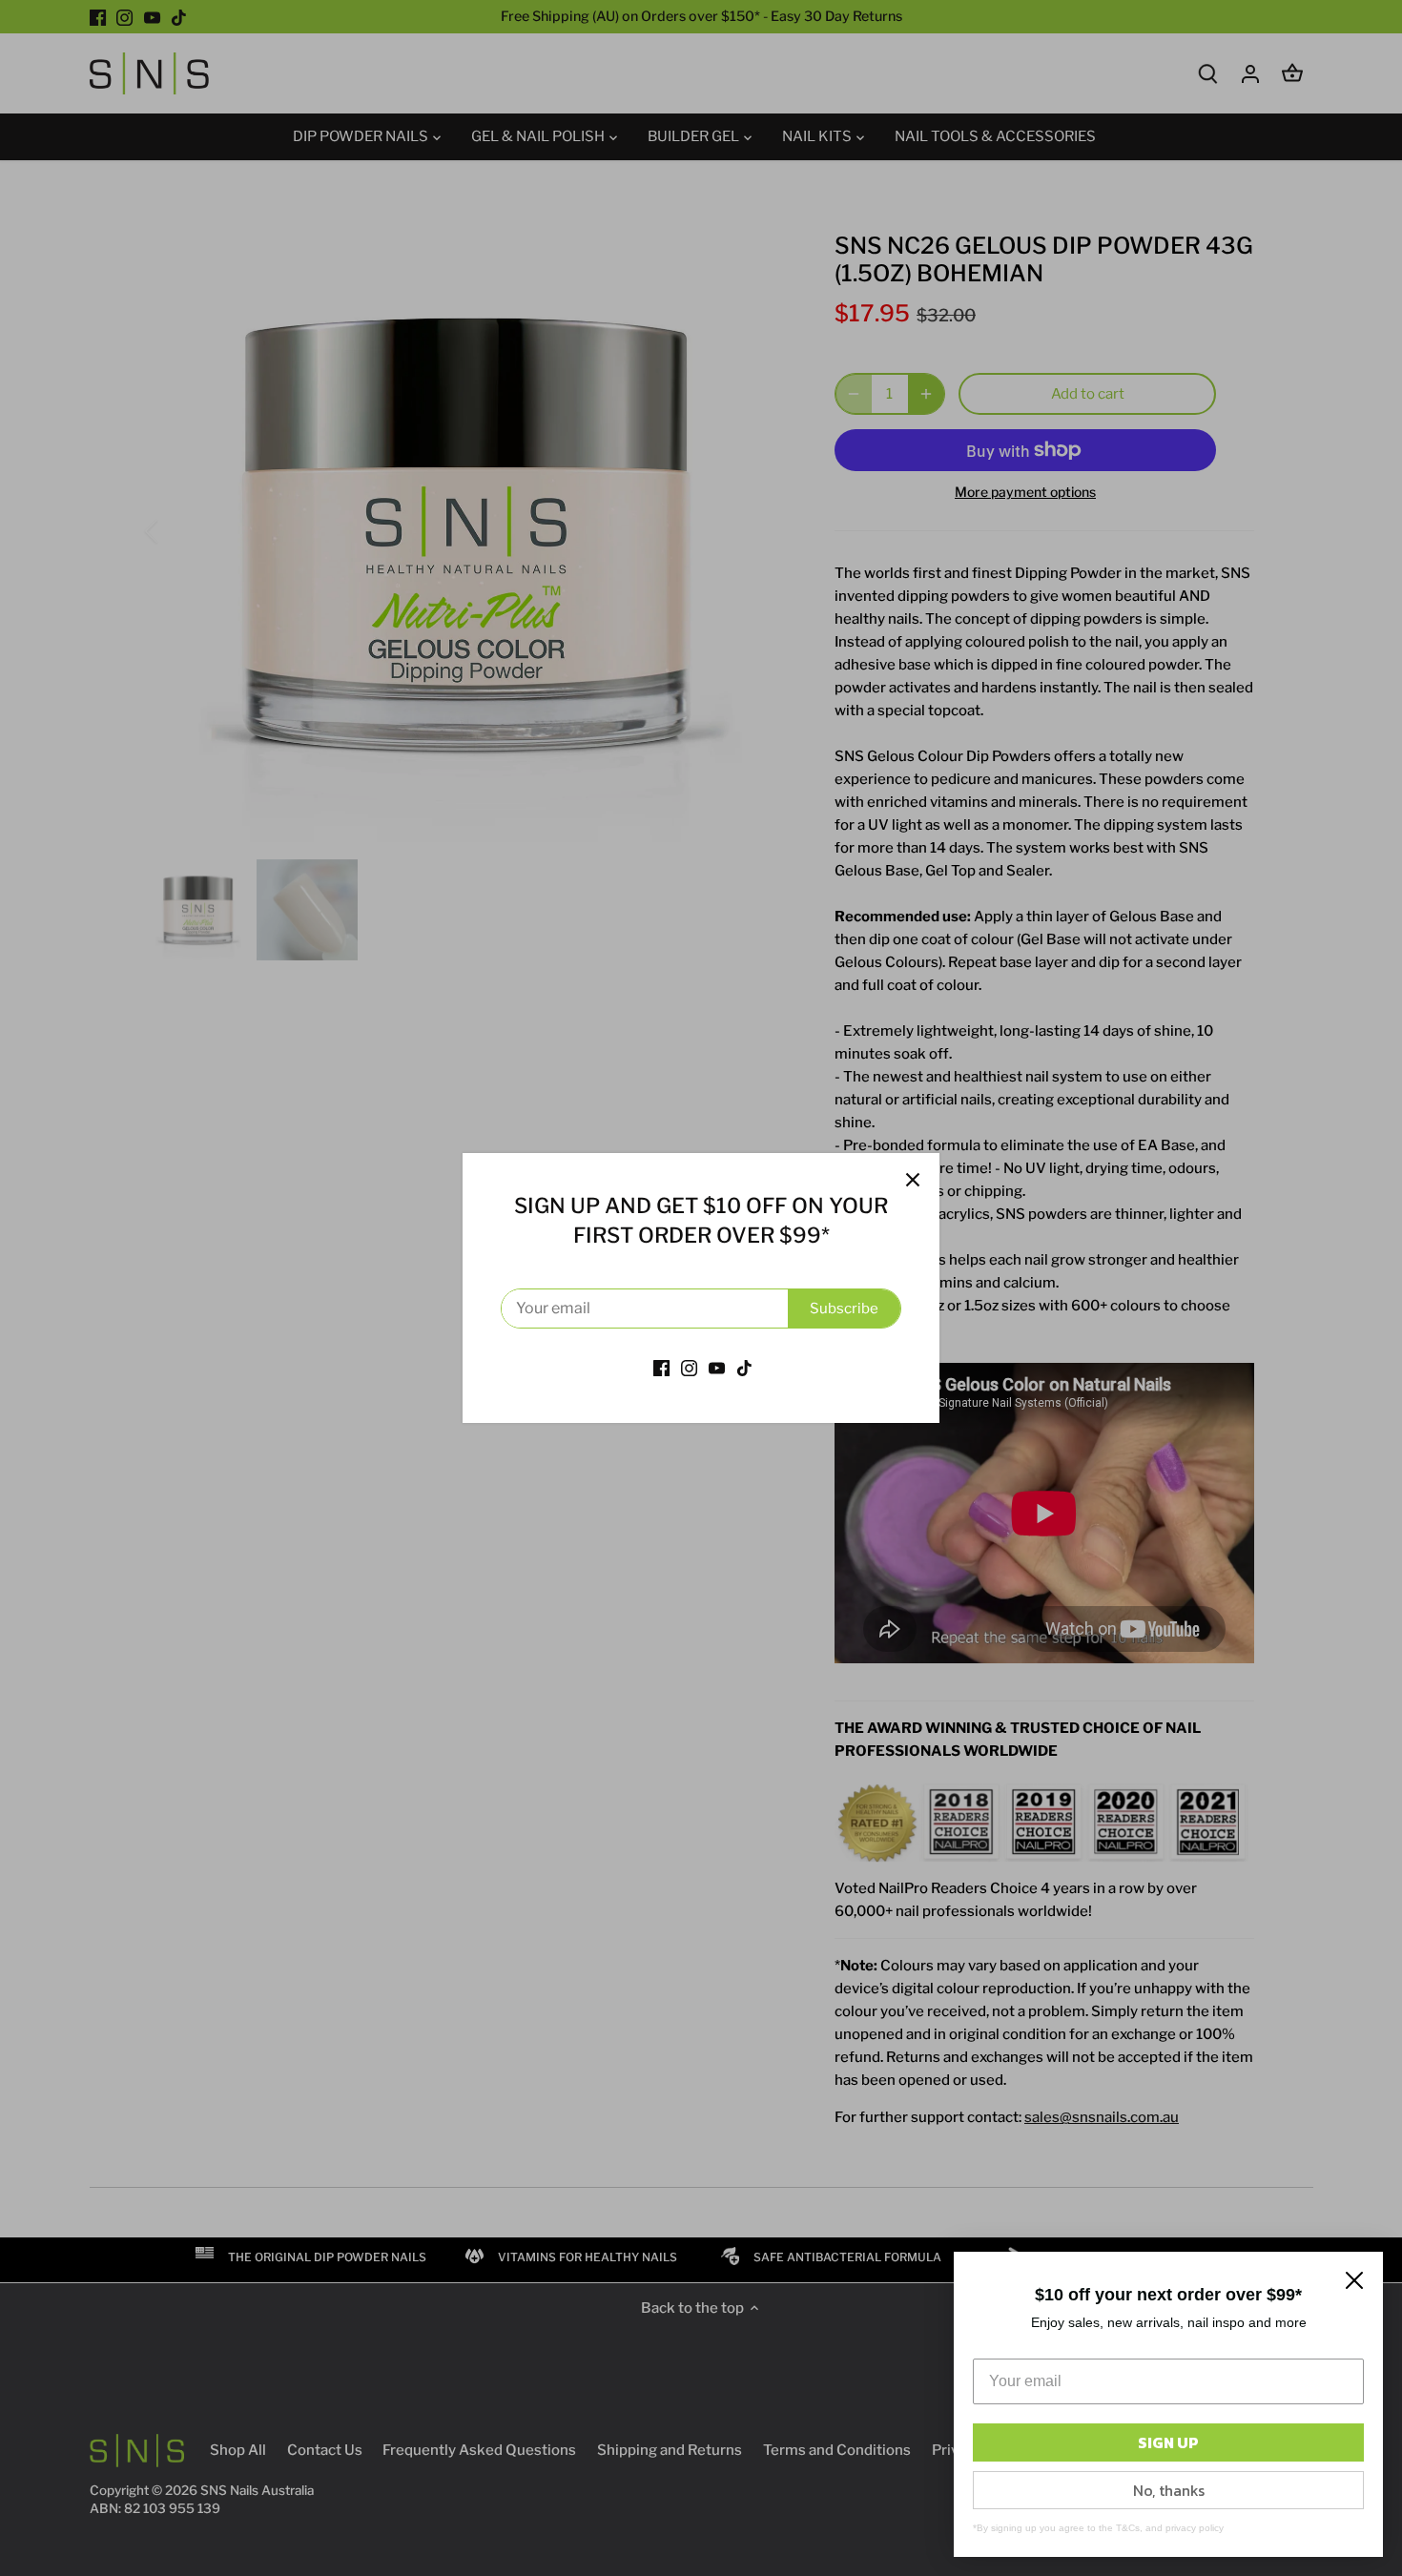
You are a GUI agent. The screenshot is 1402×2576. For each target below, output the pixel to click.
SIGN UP (1168, 2442)
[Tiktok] (744, 1367)
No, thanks (1169, 2490)
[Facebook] (661, 1367)
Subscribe (844, 1309)
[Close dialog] (1354, 2280)
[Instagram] (689, 1367)
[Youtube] (717, 1367)
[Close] (913, 1180)
